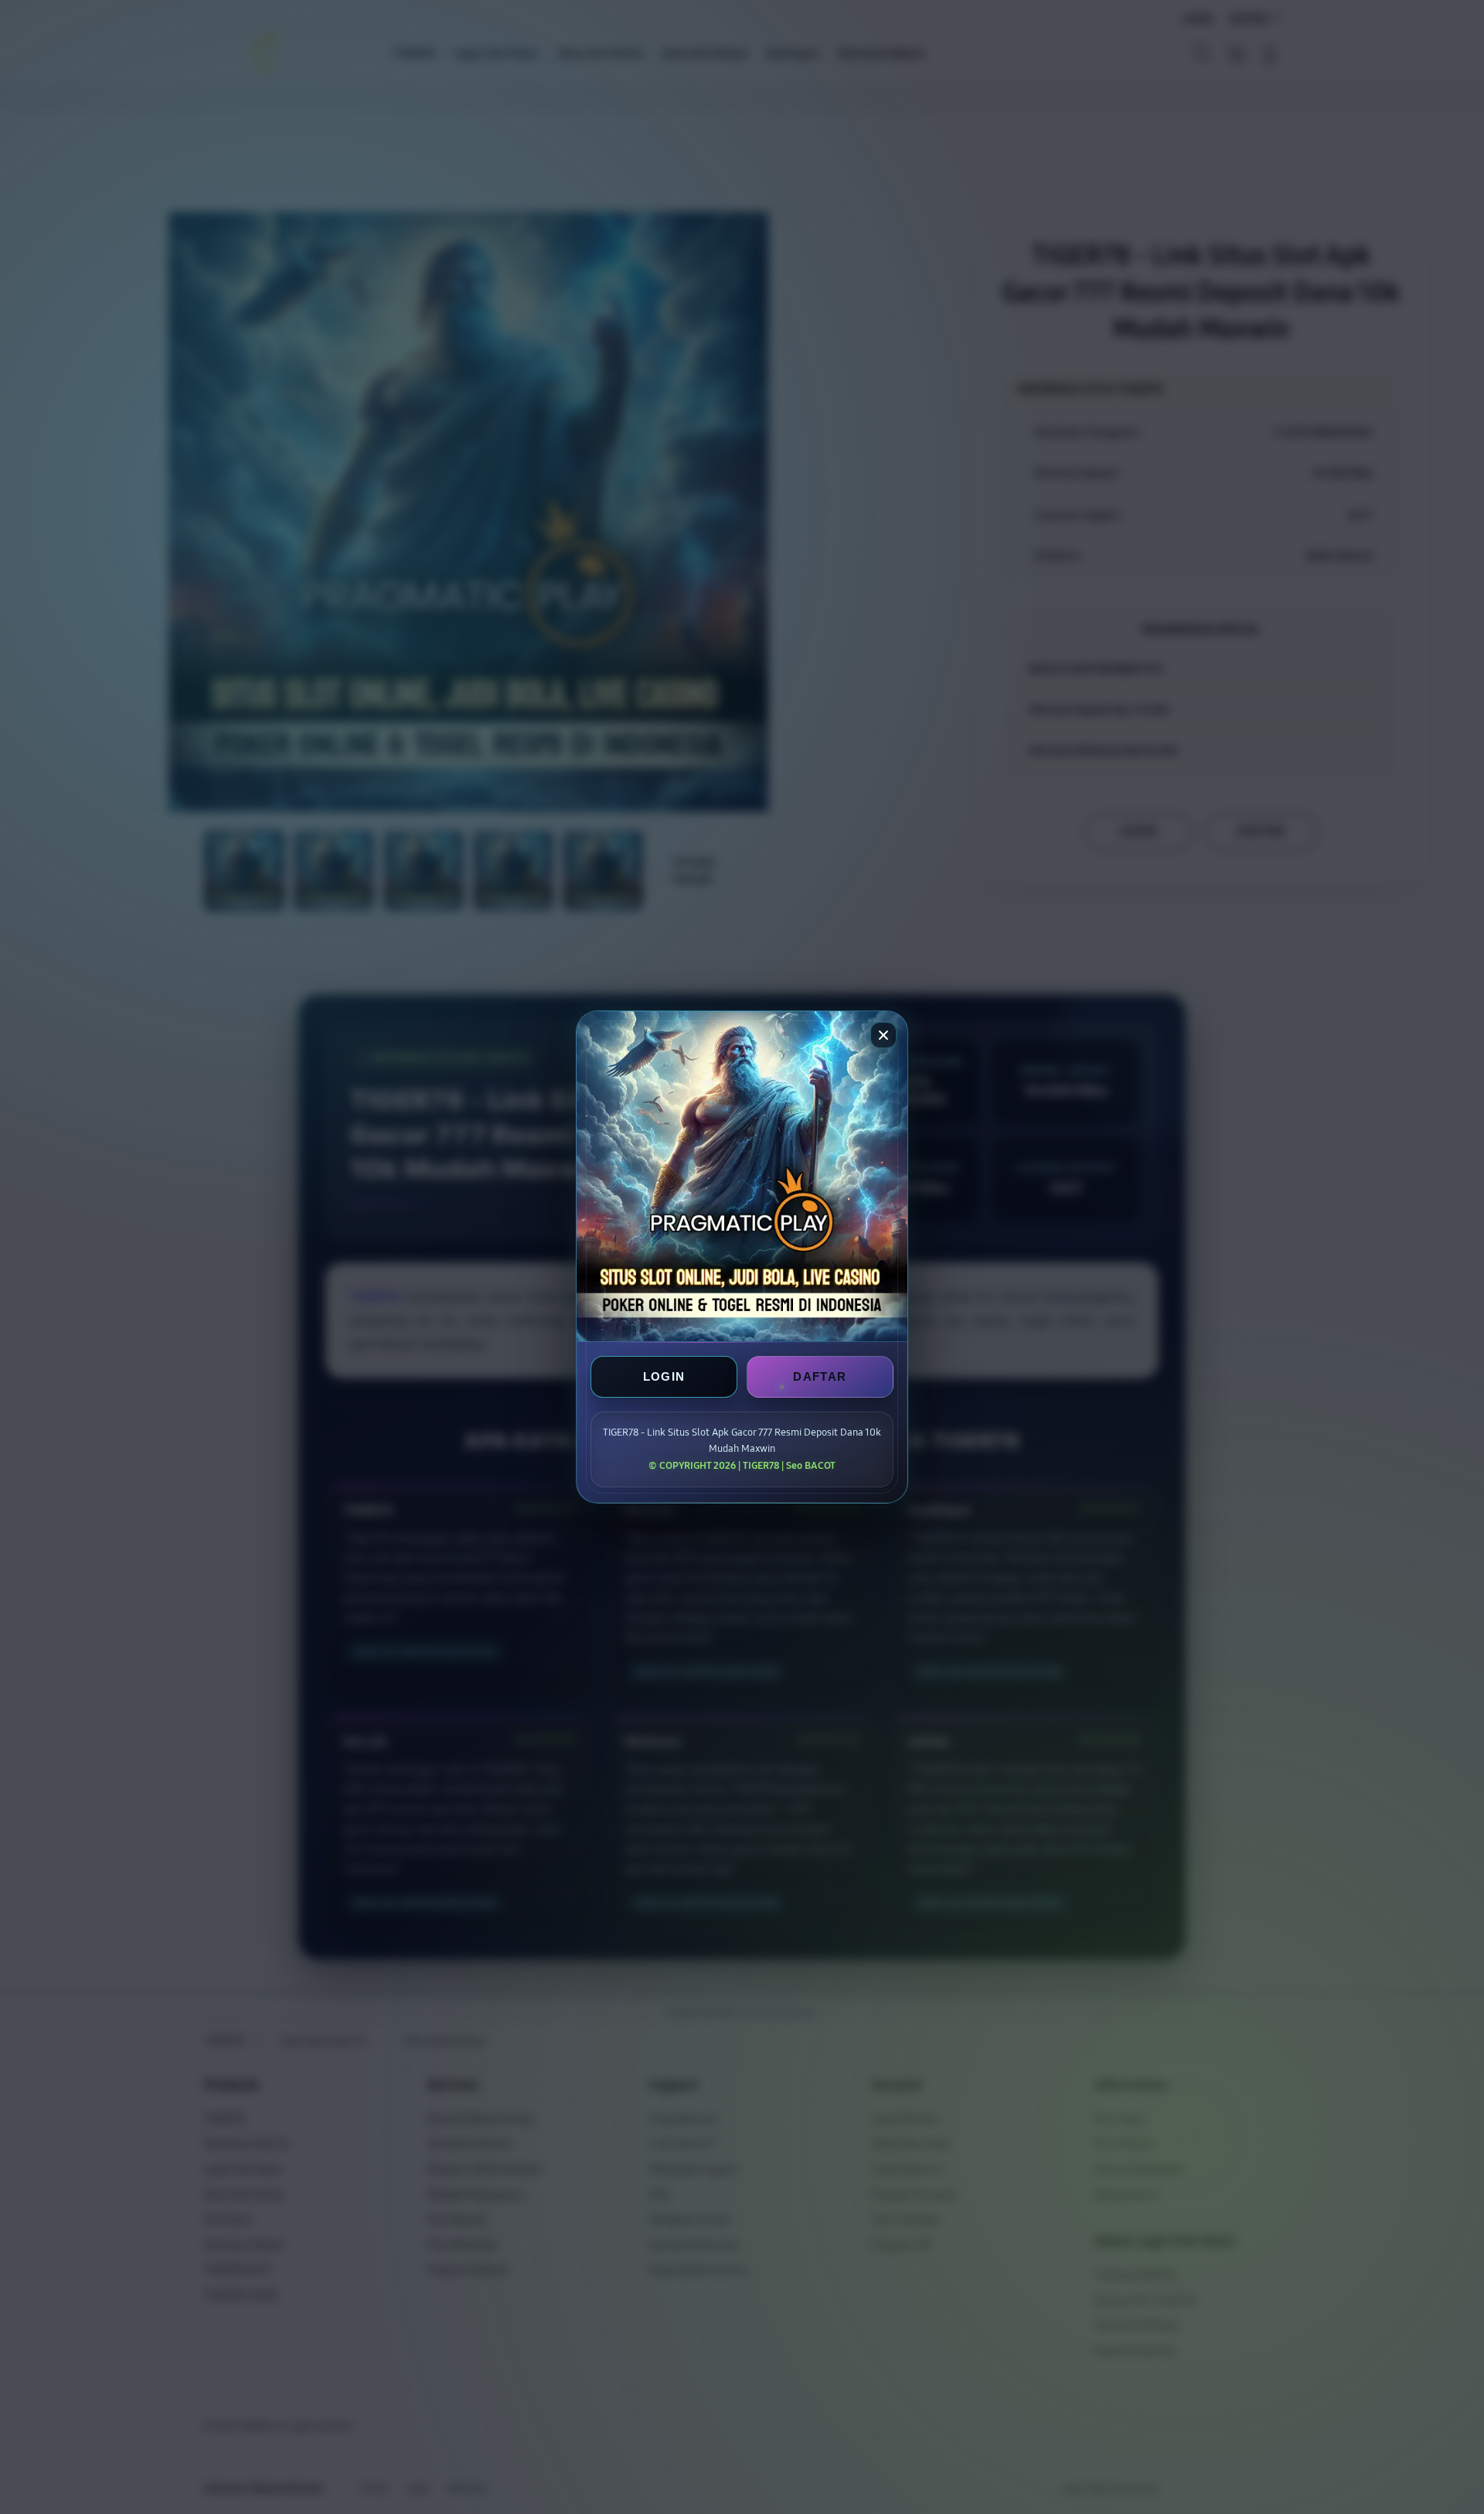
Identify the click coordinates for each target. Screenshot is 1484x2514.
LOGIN (664, 1376)
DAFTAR (820, 1376)
